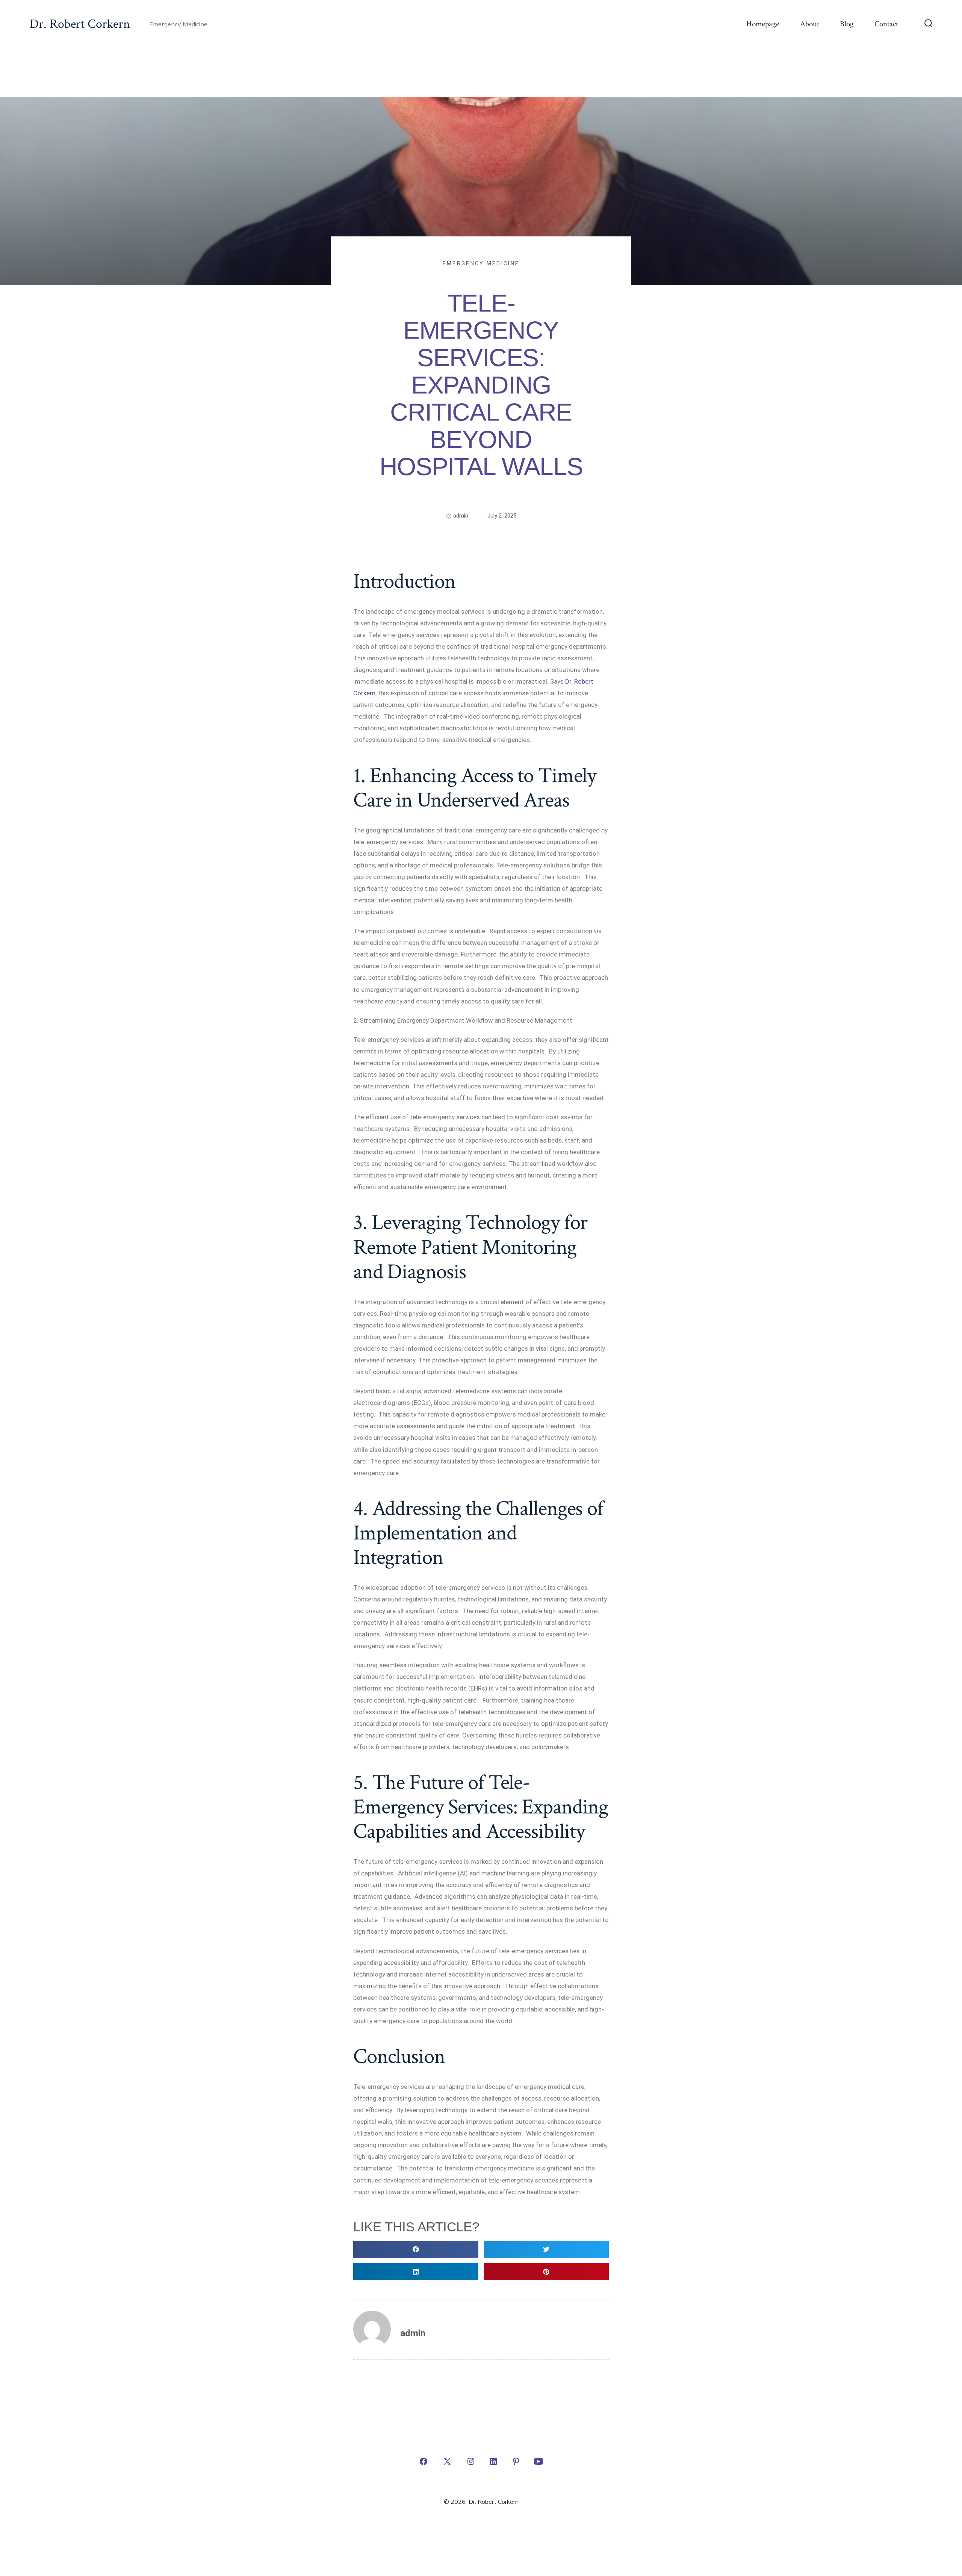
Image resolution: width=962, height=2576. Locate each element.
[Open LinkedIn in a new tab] (493, 2461)
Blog (847, 24)
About (810, 24)
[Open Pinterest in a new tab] (516, 2461)
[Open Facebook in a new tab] (424, 2461)
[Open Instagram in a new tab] (471, 2461)
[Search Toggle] (929, 24)
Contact (886, 24)
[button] (416, 2249)
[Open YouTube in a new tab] (538, 2461)
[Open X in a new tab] (447, 2461)
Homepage (763, 24)
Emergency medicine (481, 263)
